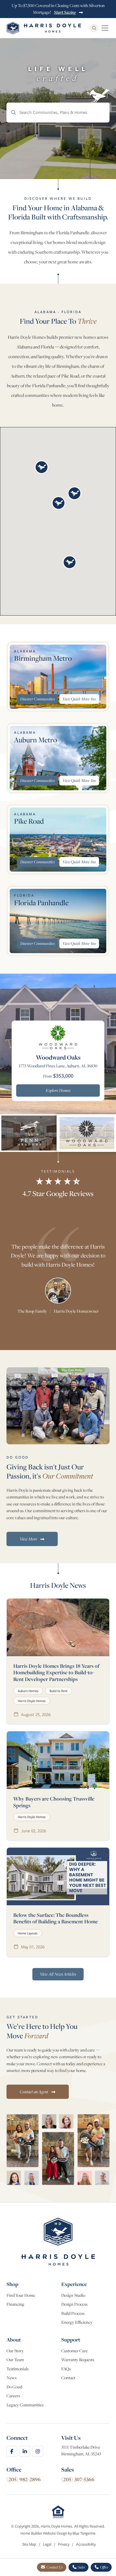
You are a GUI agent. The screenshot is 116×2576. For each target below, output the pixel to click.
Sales (81, 2567)
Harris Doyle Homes (32, 1701)
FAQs (66, 2369)
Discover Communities (37, 699)
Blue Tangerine (84, 2533)
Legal (47, 2544)
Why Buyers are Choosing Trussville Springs (54, 1802)
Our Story (15, 2351)
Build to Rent (59, 1691)
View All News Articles (58, 1974)
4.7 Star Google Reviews (58, 1193)
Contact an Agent (34, 2092)
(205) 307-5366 (78, 2479)
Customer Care (74, 2351)
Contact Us (54, 2567)
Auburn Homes (28, 1691)
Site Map (30, 2544)
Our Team (15, 2360)
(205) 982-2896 (24, 2479)
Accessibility (86, 2544)
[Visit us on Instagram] (38, 2451)
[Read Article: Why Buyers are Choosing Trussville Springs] (58, 1760)
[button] (42, 467)
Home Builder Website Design (44, 2533)
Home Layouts (28, 1933)
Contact (68, 2378)
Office (104, 2567)
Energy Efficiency (77, 2322)
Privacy (64, 2544)
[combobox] (58, 112)
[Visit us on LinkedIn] (25, 2451)
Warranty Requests (78, 2360)
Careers (13, 2396)
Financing (15, 2304)
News (11, 2378)
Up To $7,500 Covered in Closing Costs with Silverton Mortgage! (58, 9)
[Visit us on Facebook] (12, 2451)
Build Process (73, 2313)
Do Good (14, 2387)
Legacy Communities (25, 2405)
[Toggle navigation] (105, 28)
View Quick (79, 699)
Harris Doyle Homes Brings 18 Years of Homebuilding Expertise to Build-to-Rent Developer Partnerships (56, 1673)
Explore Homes (58, 1090)
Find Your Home (21, 2295)
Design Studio (73, 2295)
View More (29, 1539)
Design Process (74, 2304)
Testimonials (18, 2369)
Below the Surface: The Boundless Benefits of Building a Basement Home (56, 1918)
